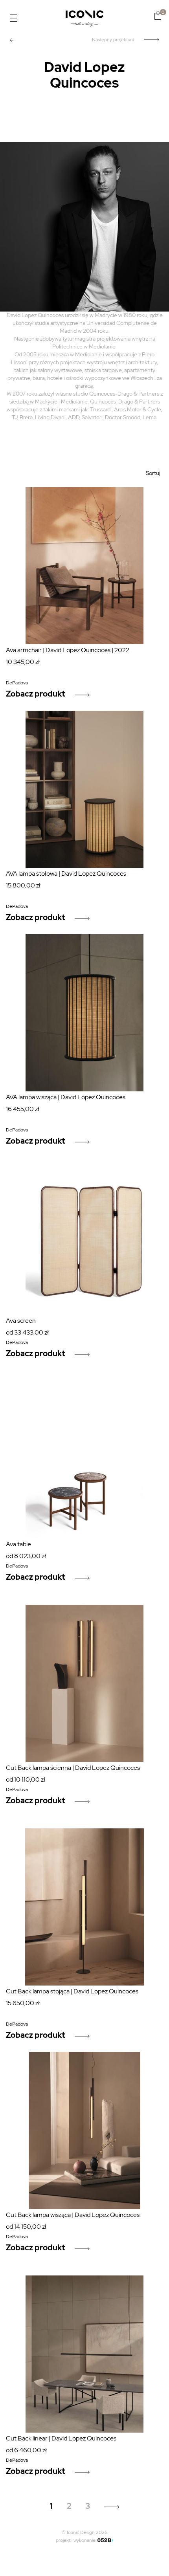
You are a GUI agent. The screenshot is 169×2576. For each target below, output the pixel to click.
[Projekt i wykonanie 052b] (105, 2540)
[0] (158, 15)
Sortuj (153, 473)
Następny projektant (113, 40)
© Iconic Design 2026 (84, 2532)
